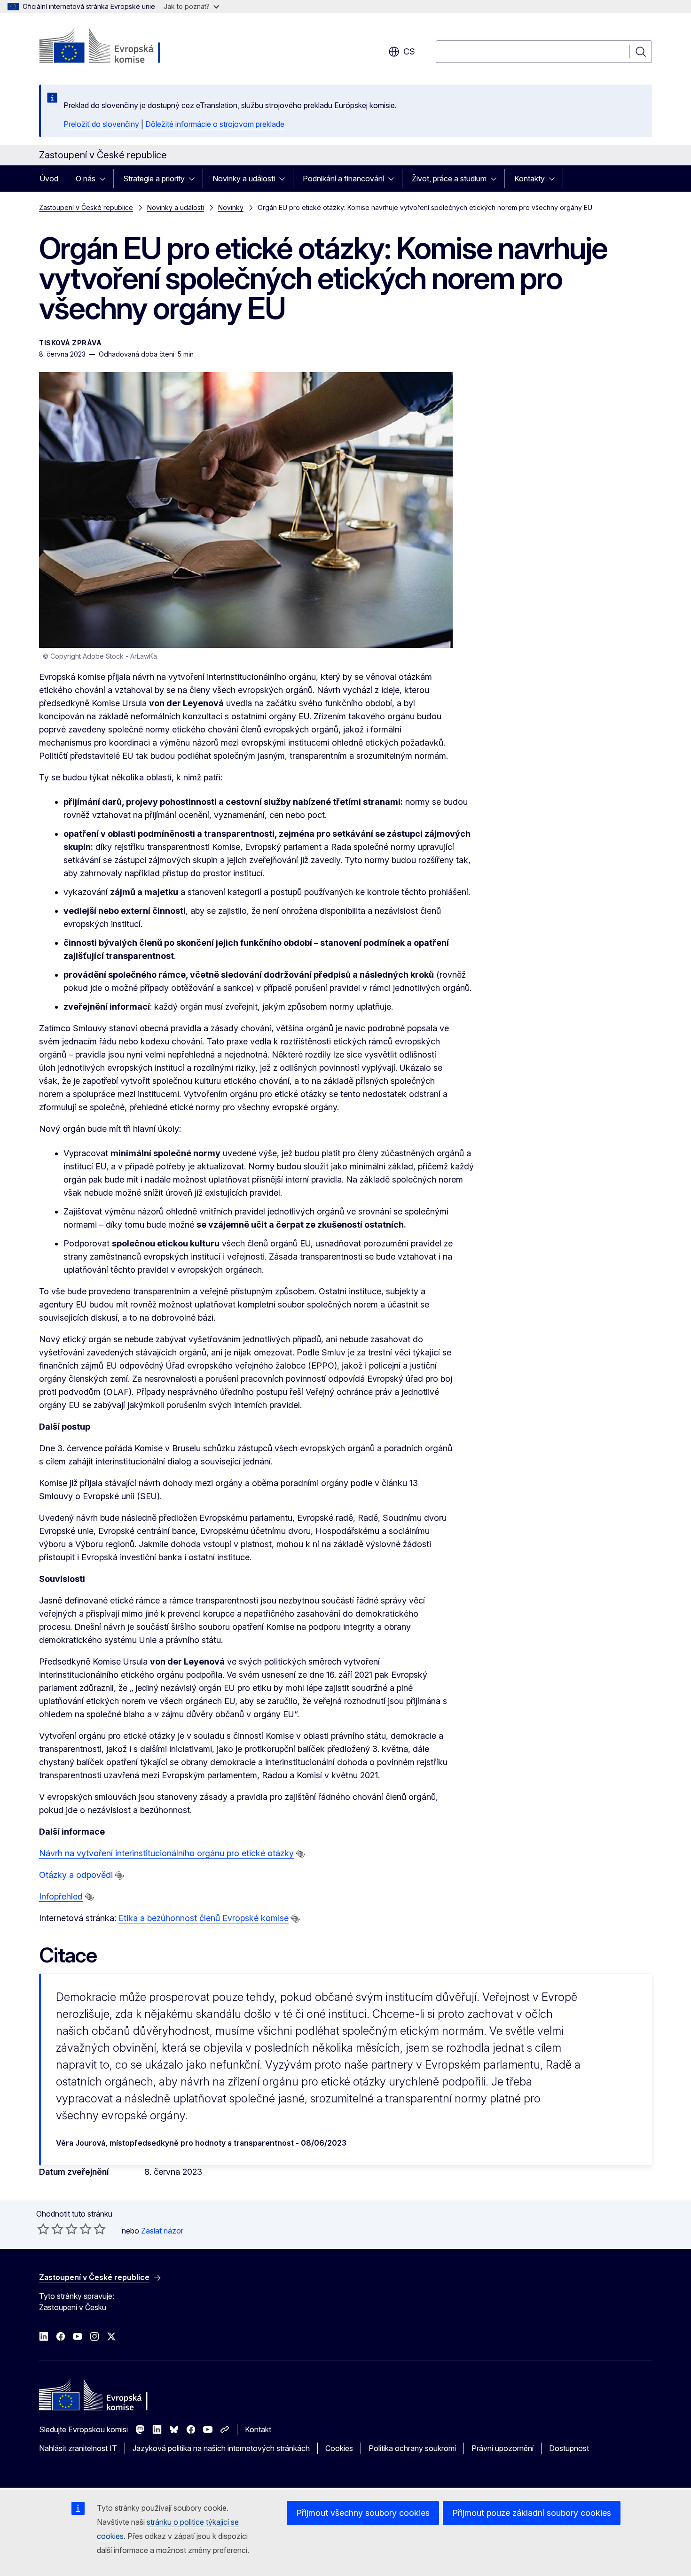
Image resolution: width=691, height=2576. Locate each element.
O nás (86, 179)
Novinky (231, 207)
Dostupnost (569, 2448)
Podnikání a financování (343, 179)
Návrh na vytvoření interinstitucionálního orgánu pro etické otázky (166, 1853)
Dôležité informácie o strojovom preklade (215, 124)
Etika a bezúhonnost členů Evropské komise (204, 1918)
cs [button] (409, 51)
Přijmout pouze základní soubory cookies (532, 2513)
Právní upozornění (503, 2448)
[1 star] (43, 2229)
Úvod (49, 179)
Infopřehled (61, 1896)
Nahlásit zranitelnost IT (78, 2448)
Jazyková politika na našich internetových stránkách (221, 2448)
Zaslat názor (162, 2231)
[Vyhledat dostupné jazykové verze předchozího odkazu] (300, 1854)
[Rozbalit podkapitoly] (105, 179)
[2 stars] (50, 2229)
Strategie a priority (154, 179)
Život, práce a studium (449, 179)
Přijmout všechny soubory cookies (363, 2513)
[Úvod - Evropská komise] (115, 47)
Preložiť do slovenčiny (101, 124)
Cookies (339, 2448)
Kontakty (530, 179)
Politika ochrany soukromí (412, 2448)
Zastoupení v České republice (86, 207)
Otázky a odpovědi (76, 1875)
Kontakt (258, 2429)
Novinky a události (244, 179)
